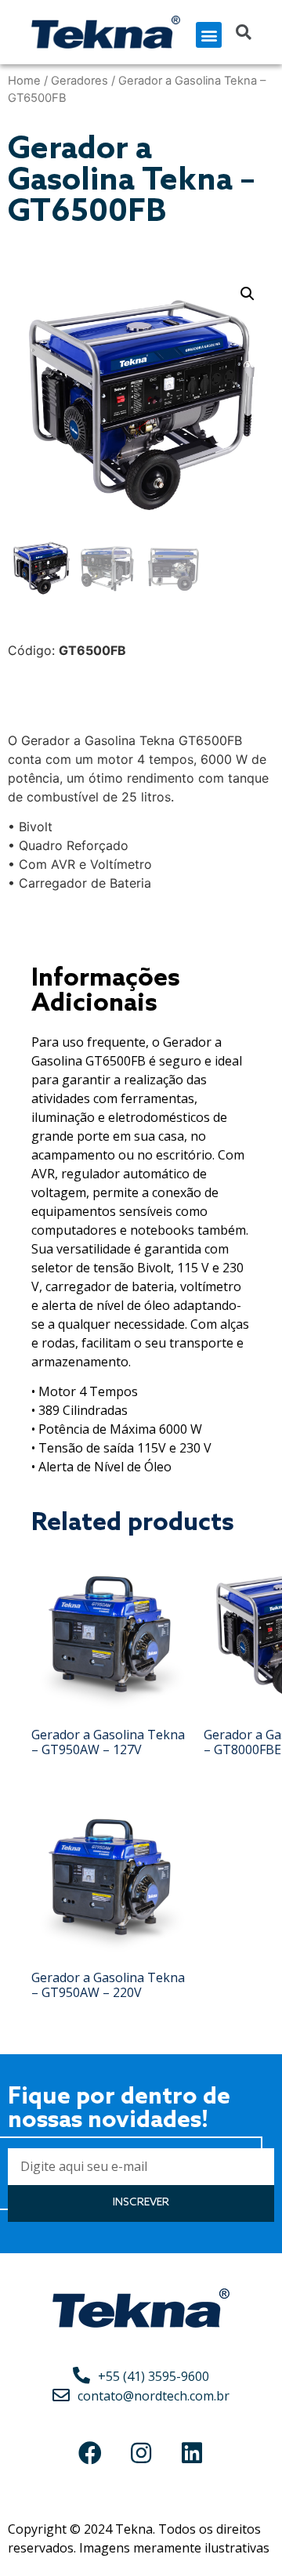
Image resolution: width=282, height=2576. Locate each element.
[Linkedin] (192, 2453)
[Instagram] (141, 2453)
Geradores (80, 81)
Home (24, 81)
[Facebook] (90, 2453)
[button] (209, 35)
